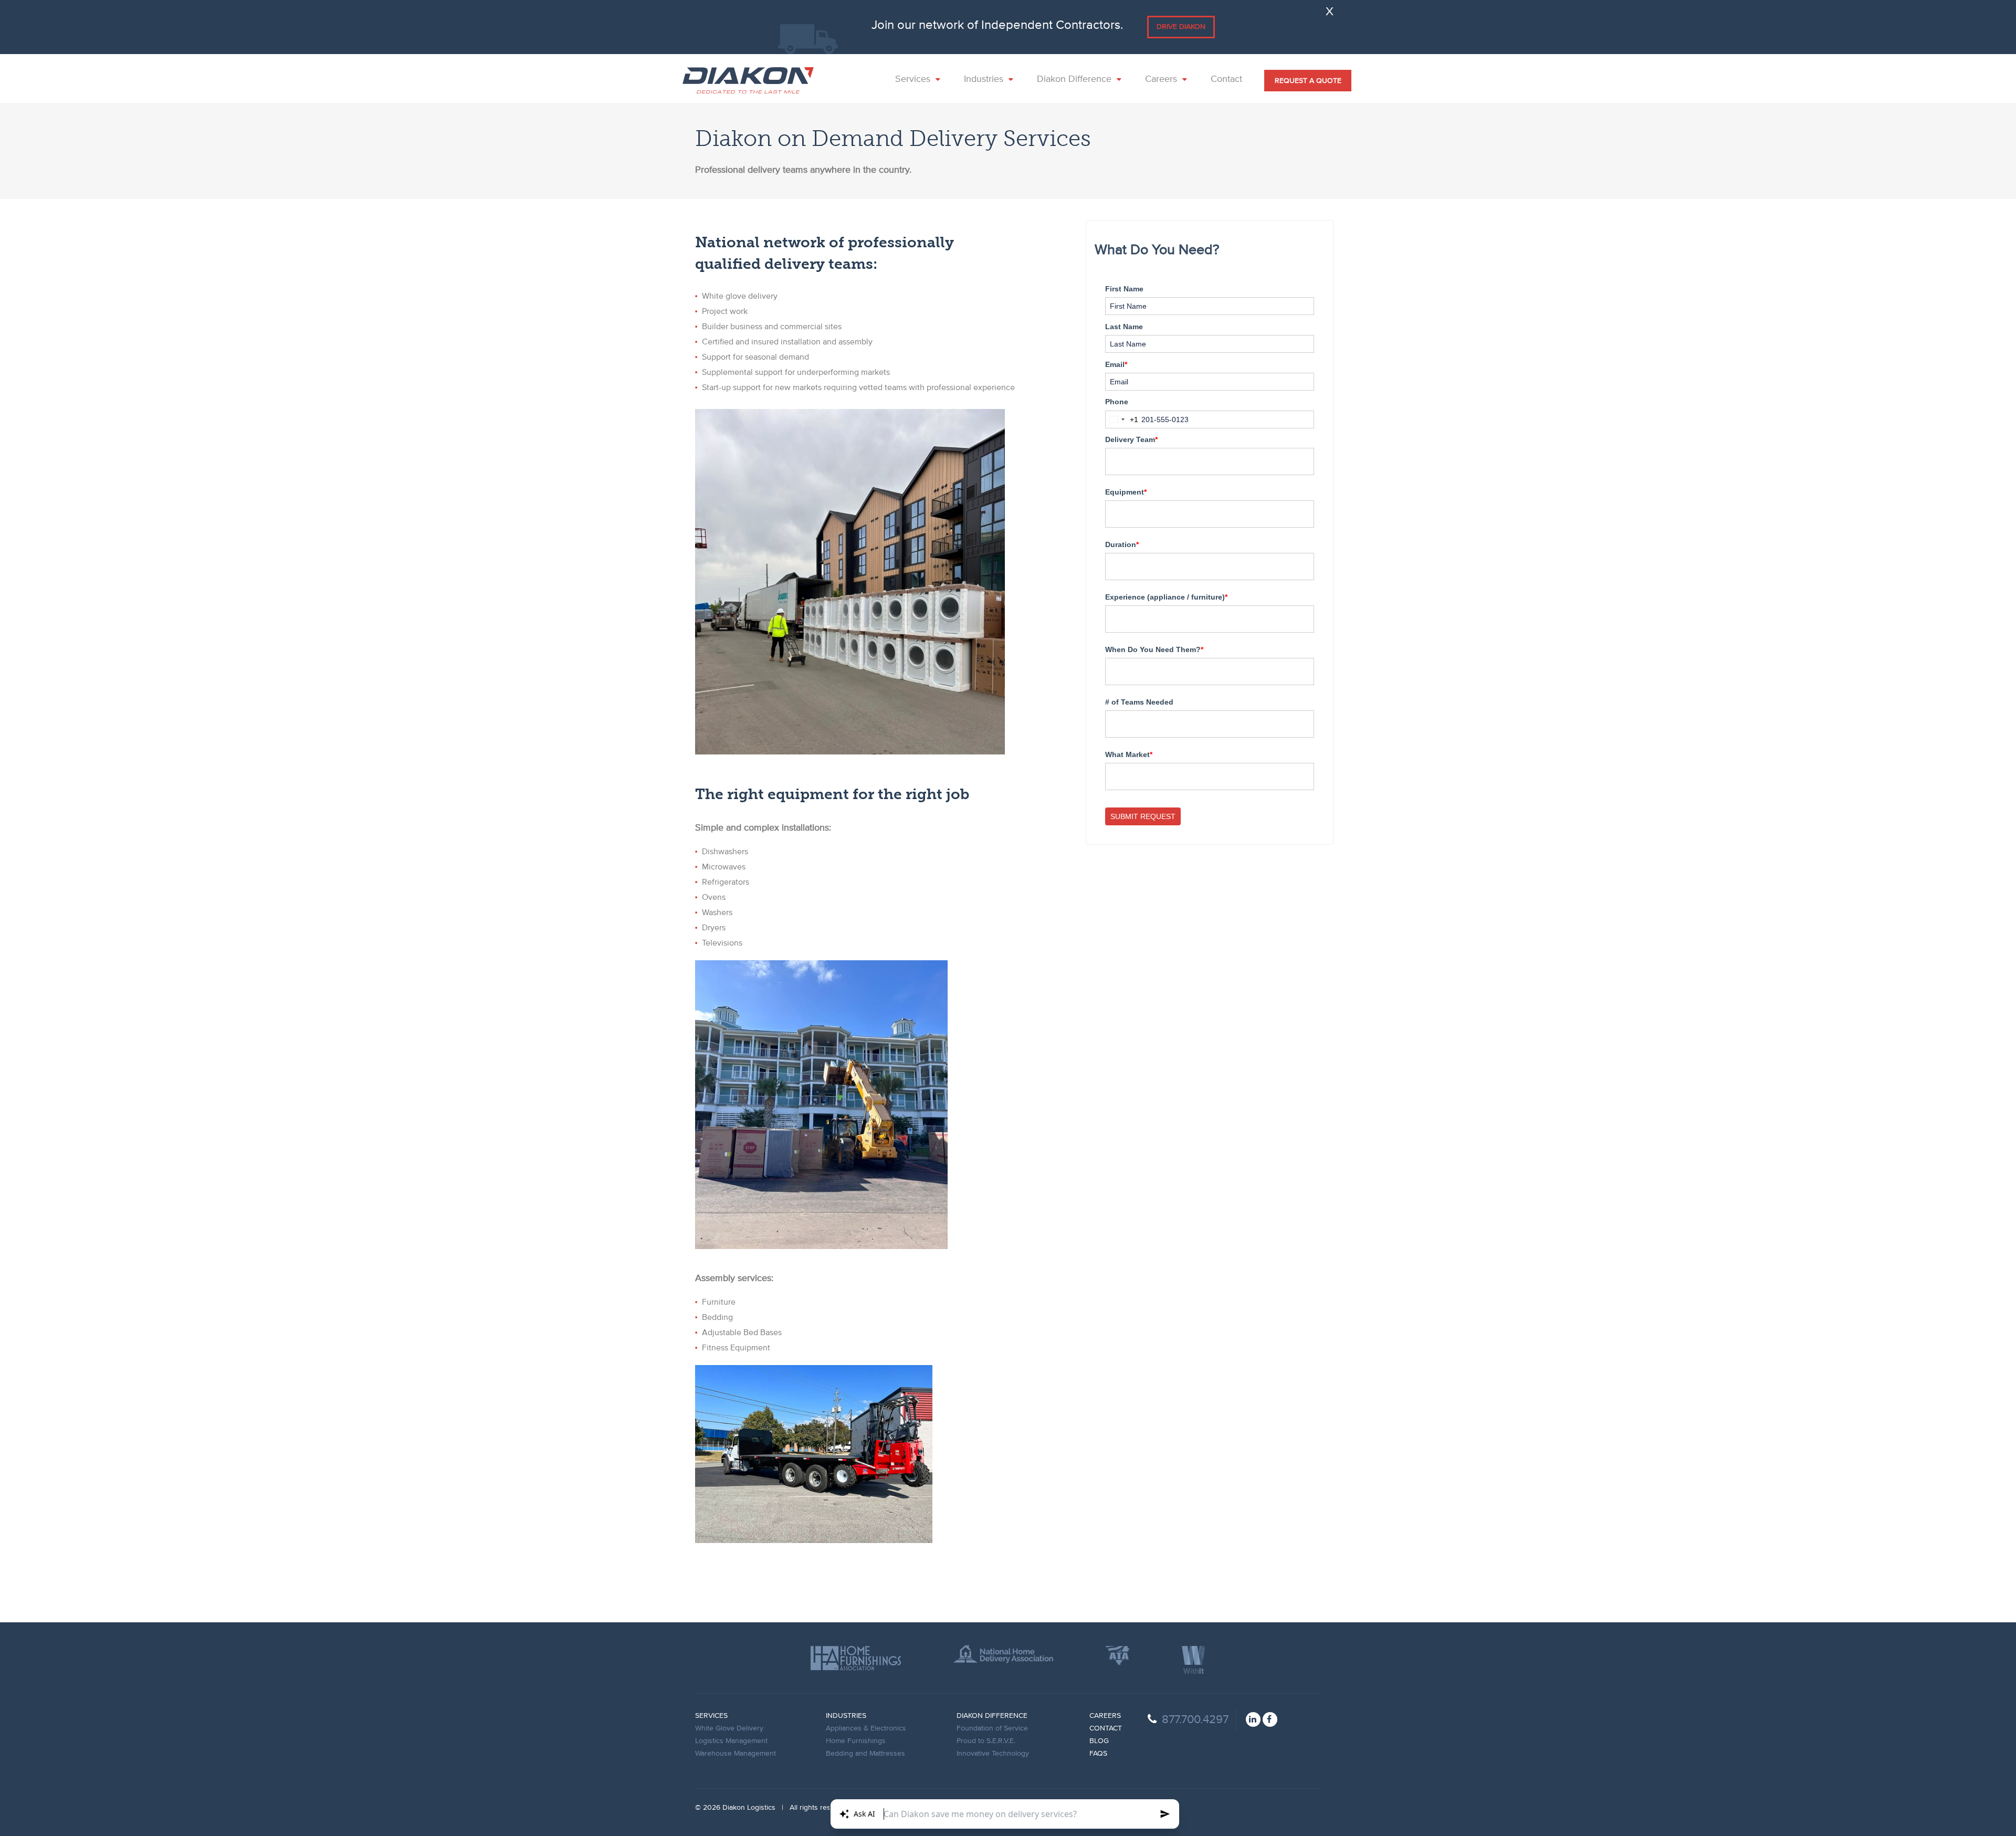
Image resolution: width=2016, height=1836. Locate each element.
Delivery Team (1131, 439)
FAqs (1098, 1754)
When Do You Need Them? (1154, 649)
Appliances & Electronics (866, 1728)
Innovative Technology (993, 1754)
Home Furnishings (856, 1741)
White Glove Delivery (729, 1728)
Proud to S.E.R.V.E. (986, 1741)
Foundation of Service (992, 1728)
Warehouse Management (736, 1754)
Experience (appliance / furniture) (1166, 597)
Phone (1117, 402)
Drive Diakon (1181, 27)
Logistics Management (731, 1741)
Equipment (1126, 492)
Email (1116, 364)
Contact (1106, 1728)
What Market (1129, 754)
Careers (1105, 1716)
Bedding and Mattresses (865, 1754)
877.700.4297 (1195, 1720)
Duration (1122, 544)
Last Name (1124, 327)
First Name (1124, 289)
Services (711, 1716)
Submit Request (1143, 816)
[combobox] (1122, 419)
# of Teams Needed (1139, 702)
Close (1328, 10)
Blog (1099, 1741)
